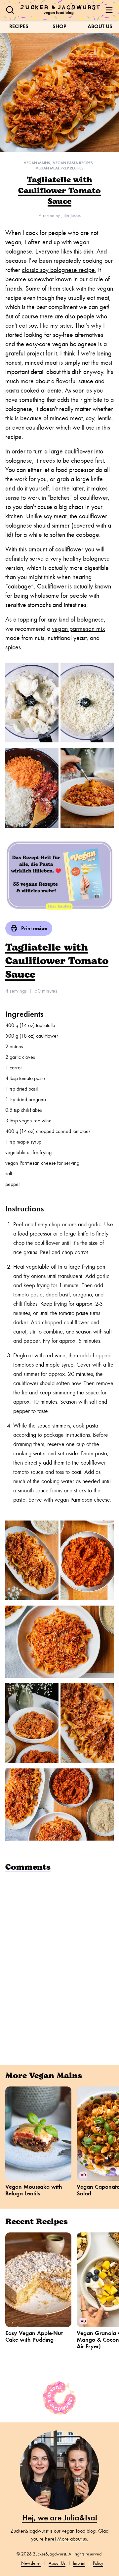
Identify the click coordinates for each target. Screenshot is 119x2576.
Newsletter (31, 2563)
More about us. (73, 2539)
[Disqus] (59, 1961)
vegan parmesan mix (79, 629)
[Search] (10, 10)
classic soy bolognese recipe (58, 270)
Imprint (79, 2563)
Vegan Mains (37, 163)
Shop (59, 26)
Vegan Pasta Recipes (73, 163)
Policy (98, 2563)
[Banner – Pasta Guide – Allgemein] (59, 875)
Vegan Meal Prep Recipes (59, 168)
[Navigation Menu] (109, 10)
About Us (100, 26)
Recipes (19, 26)
